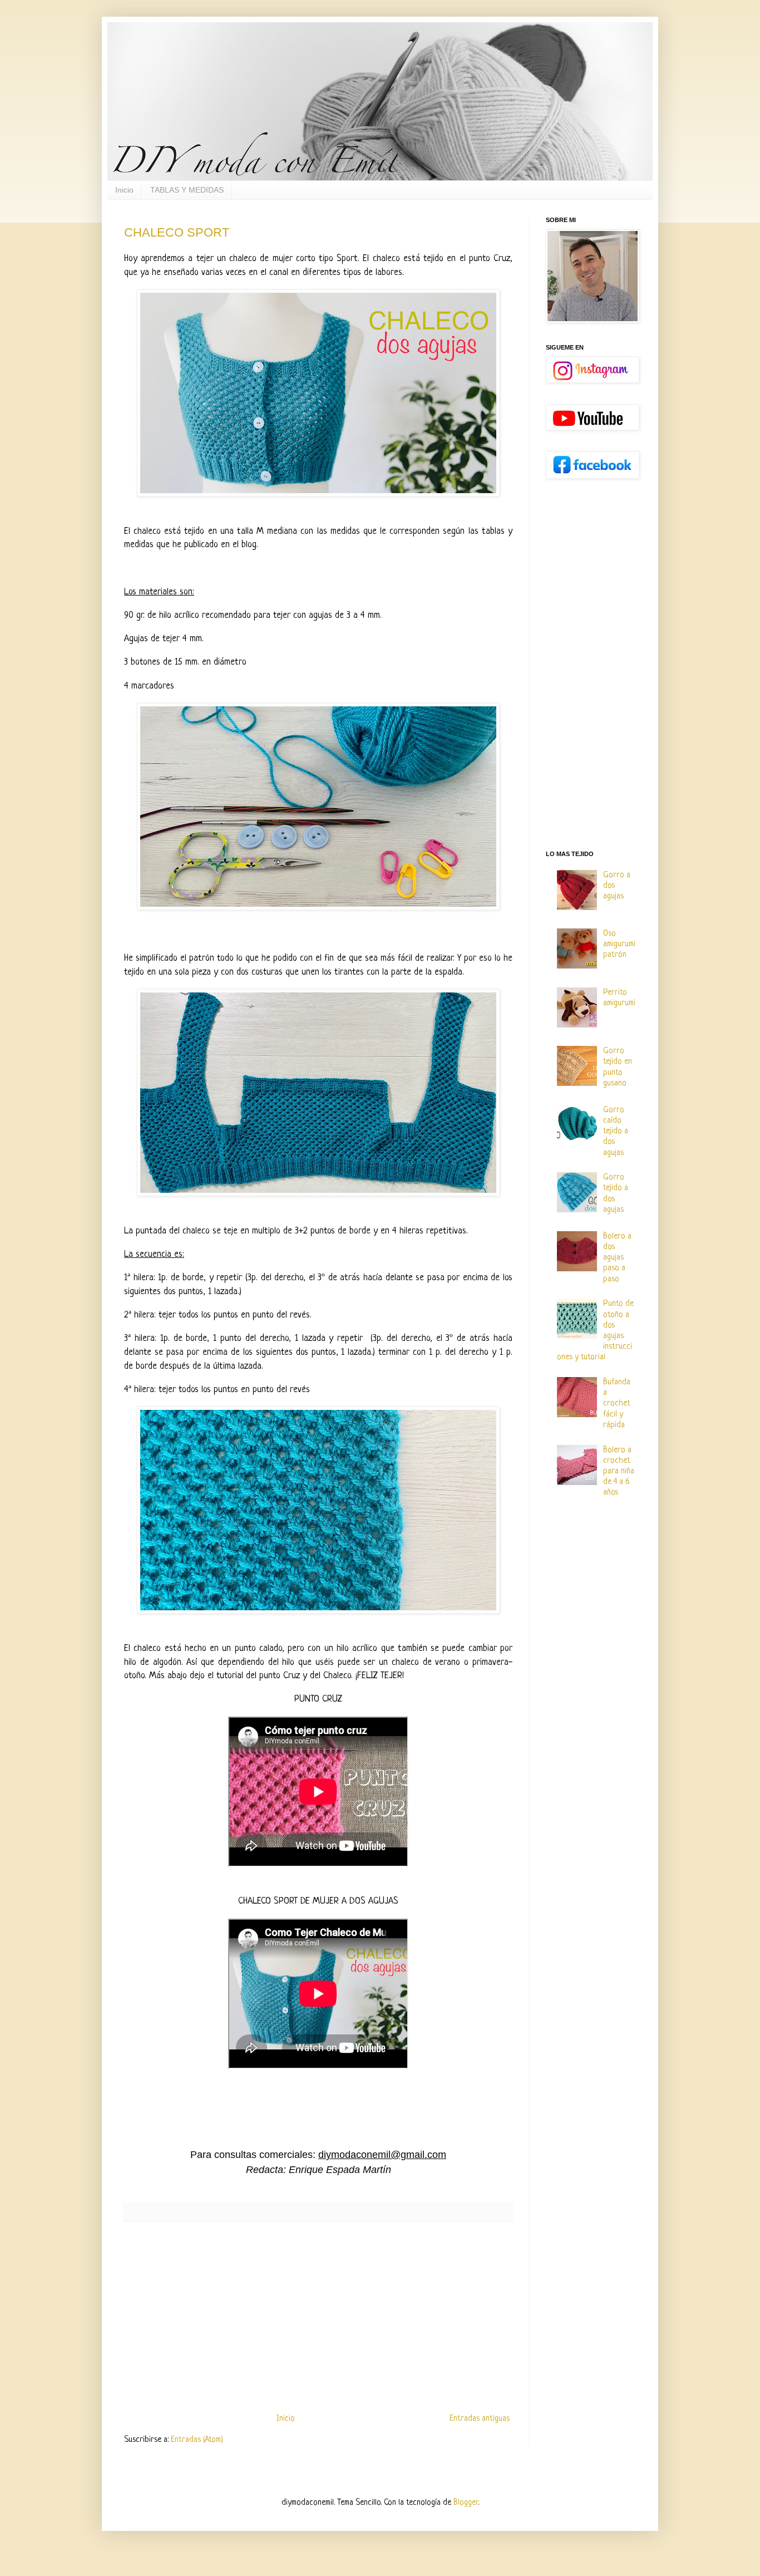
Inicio (124, 190)
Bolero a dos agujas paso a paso (617, 1258)
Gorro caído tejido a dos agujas (616, 1132)
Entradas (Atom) (197, 2440)
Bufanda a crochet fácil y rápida (617, 1404)
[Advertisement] (318, 2317)
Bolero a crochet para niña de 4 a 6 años (619, 1472)
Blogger (466, 2503)
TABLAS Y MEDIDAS (187, 190)
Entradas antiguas (480, 2419)
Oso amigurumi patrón (619, 944)
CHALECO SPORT (177, 232)
